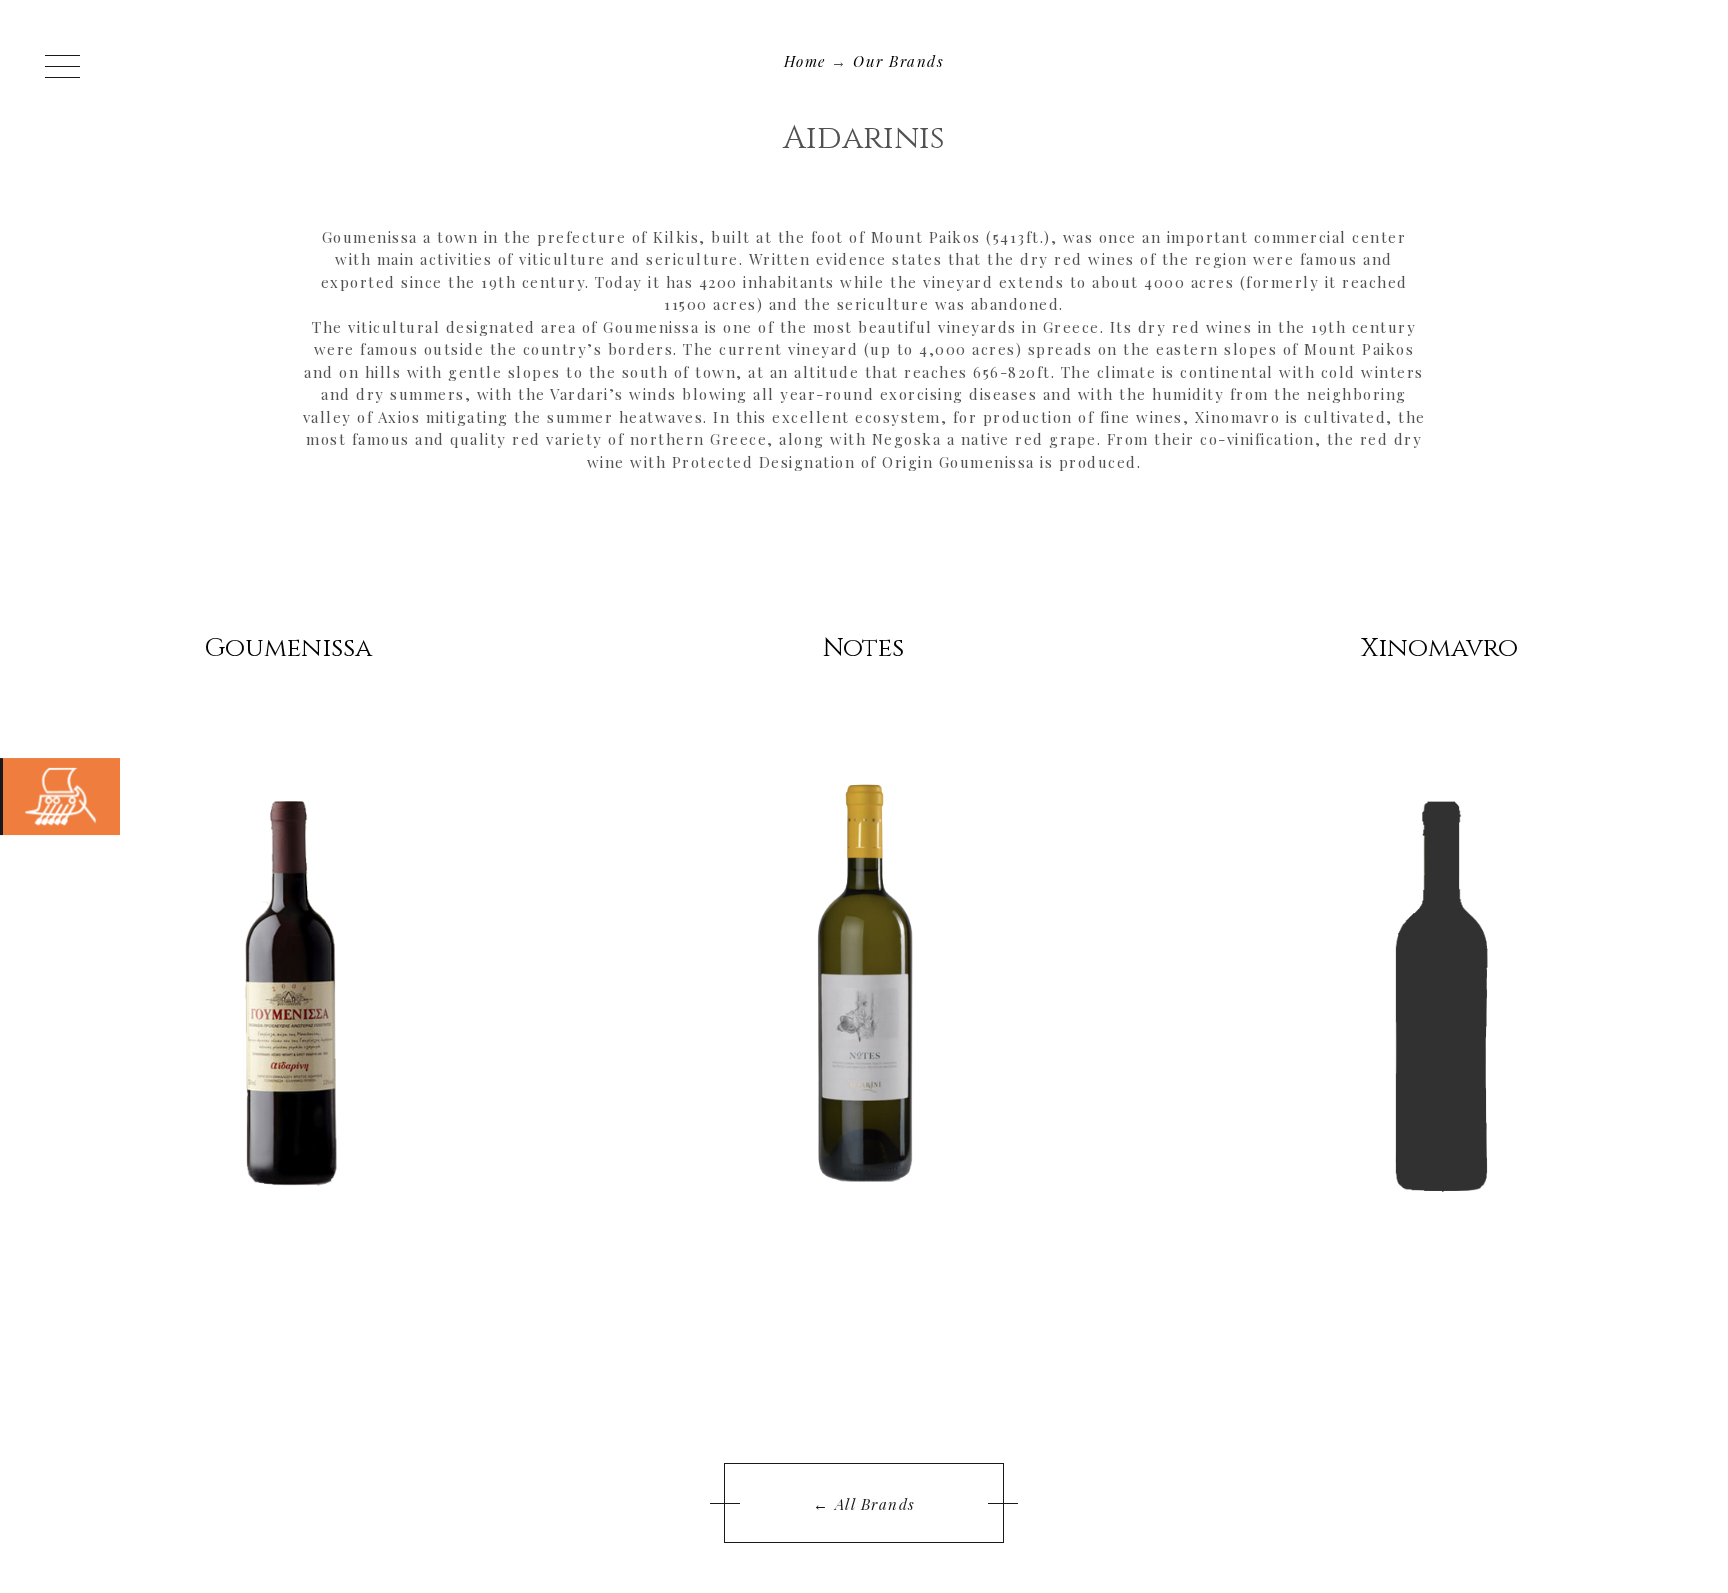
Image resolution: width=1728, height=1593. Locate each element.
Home (805, 61)
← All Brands (864, 1504)
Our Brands (898, 61)
